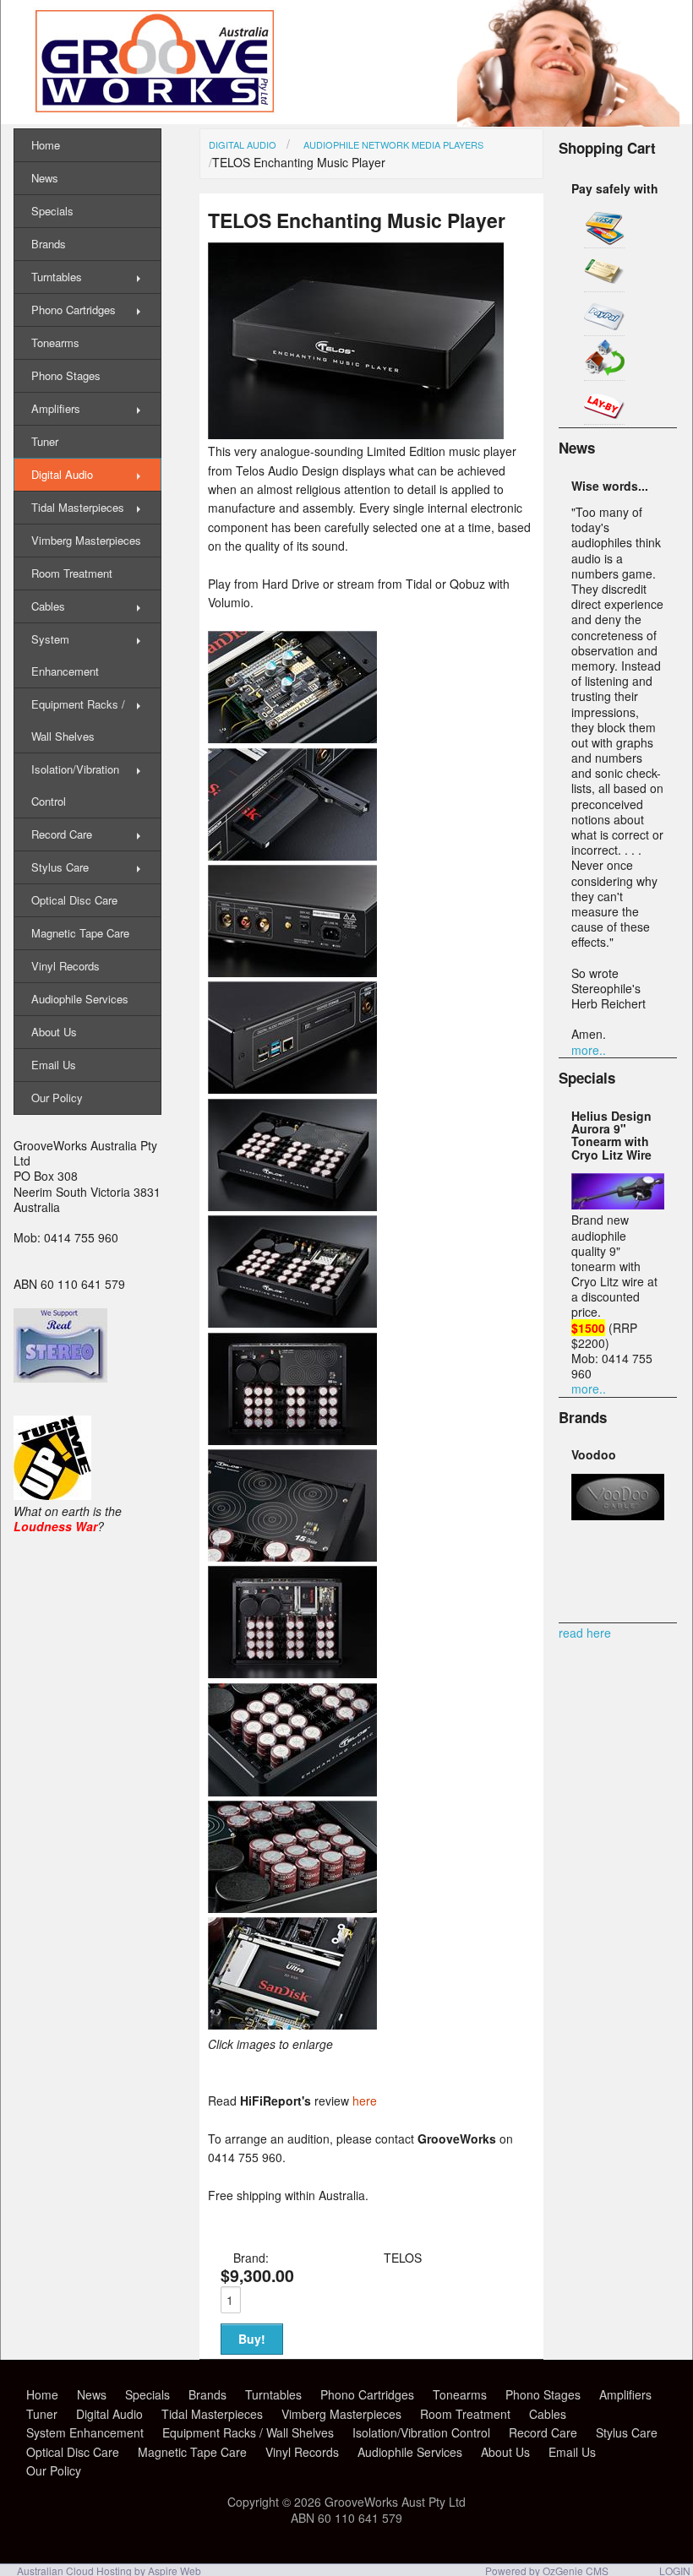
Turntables (57, 277)
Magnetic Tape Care (80, 933)
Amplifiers (56, 408)
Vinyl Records (65, 966)
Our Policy (57, 1098)
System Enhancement (65, 655)
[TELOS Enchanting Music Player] (356, 434)
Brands (49, 244)
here (365, 2100)
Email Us (54, 1065)
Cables (48, 606)
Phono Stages (66, 375)
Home (46, 145)
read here (585, 1633)
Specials (52, 211)
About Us (54, 1032)
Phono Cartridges (74, 310)
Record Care (62, 834)
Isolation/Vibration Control (75, 785)
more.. (589, 1050)
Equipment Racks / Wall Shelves (78, 720)
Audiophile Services (80, 999)
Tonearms (55, 342)
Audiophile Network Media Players (393, 144)
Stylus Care (60, 867)
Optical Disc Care (74, 900)
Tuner (45, 441)
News (45, 178)
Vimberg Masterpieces (86, 540)
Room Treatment (72, 573)
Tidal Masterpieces (78, 507)
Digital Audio (243, 144)
